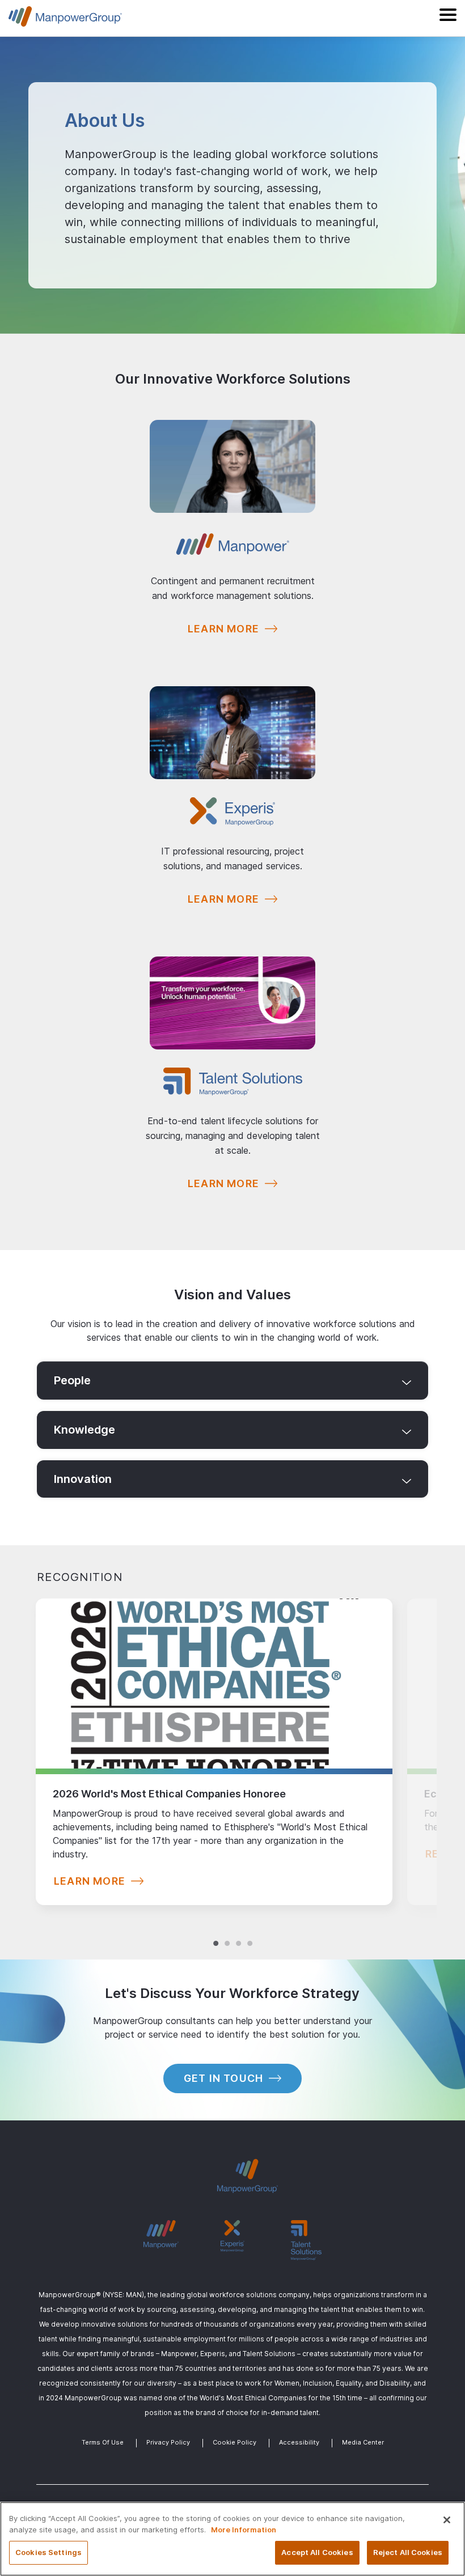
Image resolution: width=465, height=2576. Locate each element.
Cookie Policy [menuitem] (234, 2442)
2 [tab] (227, 1932)
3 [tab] (238, 1932)
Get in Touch (223, 2078)
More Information (244, 2530)
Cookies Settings (48, 2552)
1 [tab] (215, 1932)
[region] (232, 2539)
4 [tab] (250, 1932)
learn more (90, 1881)
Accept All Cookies (317, 2552)
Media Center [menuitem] (363, 2442)
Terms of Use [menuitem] (103, 2442)
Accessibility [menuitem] (299, 2442)
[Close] (447, 2520)
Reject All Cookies (408, 2552)
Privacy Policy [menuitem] (168, 2442)
